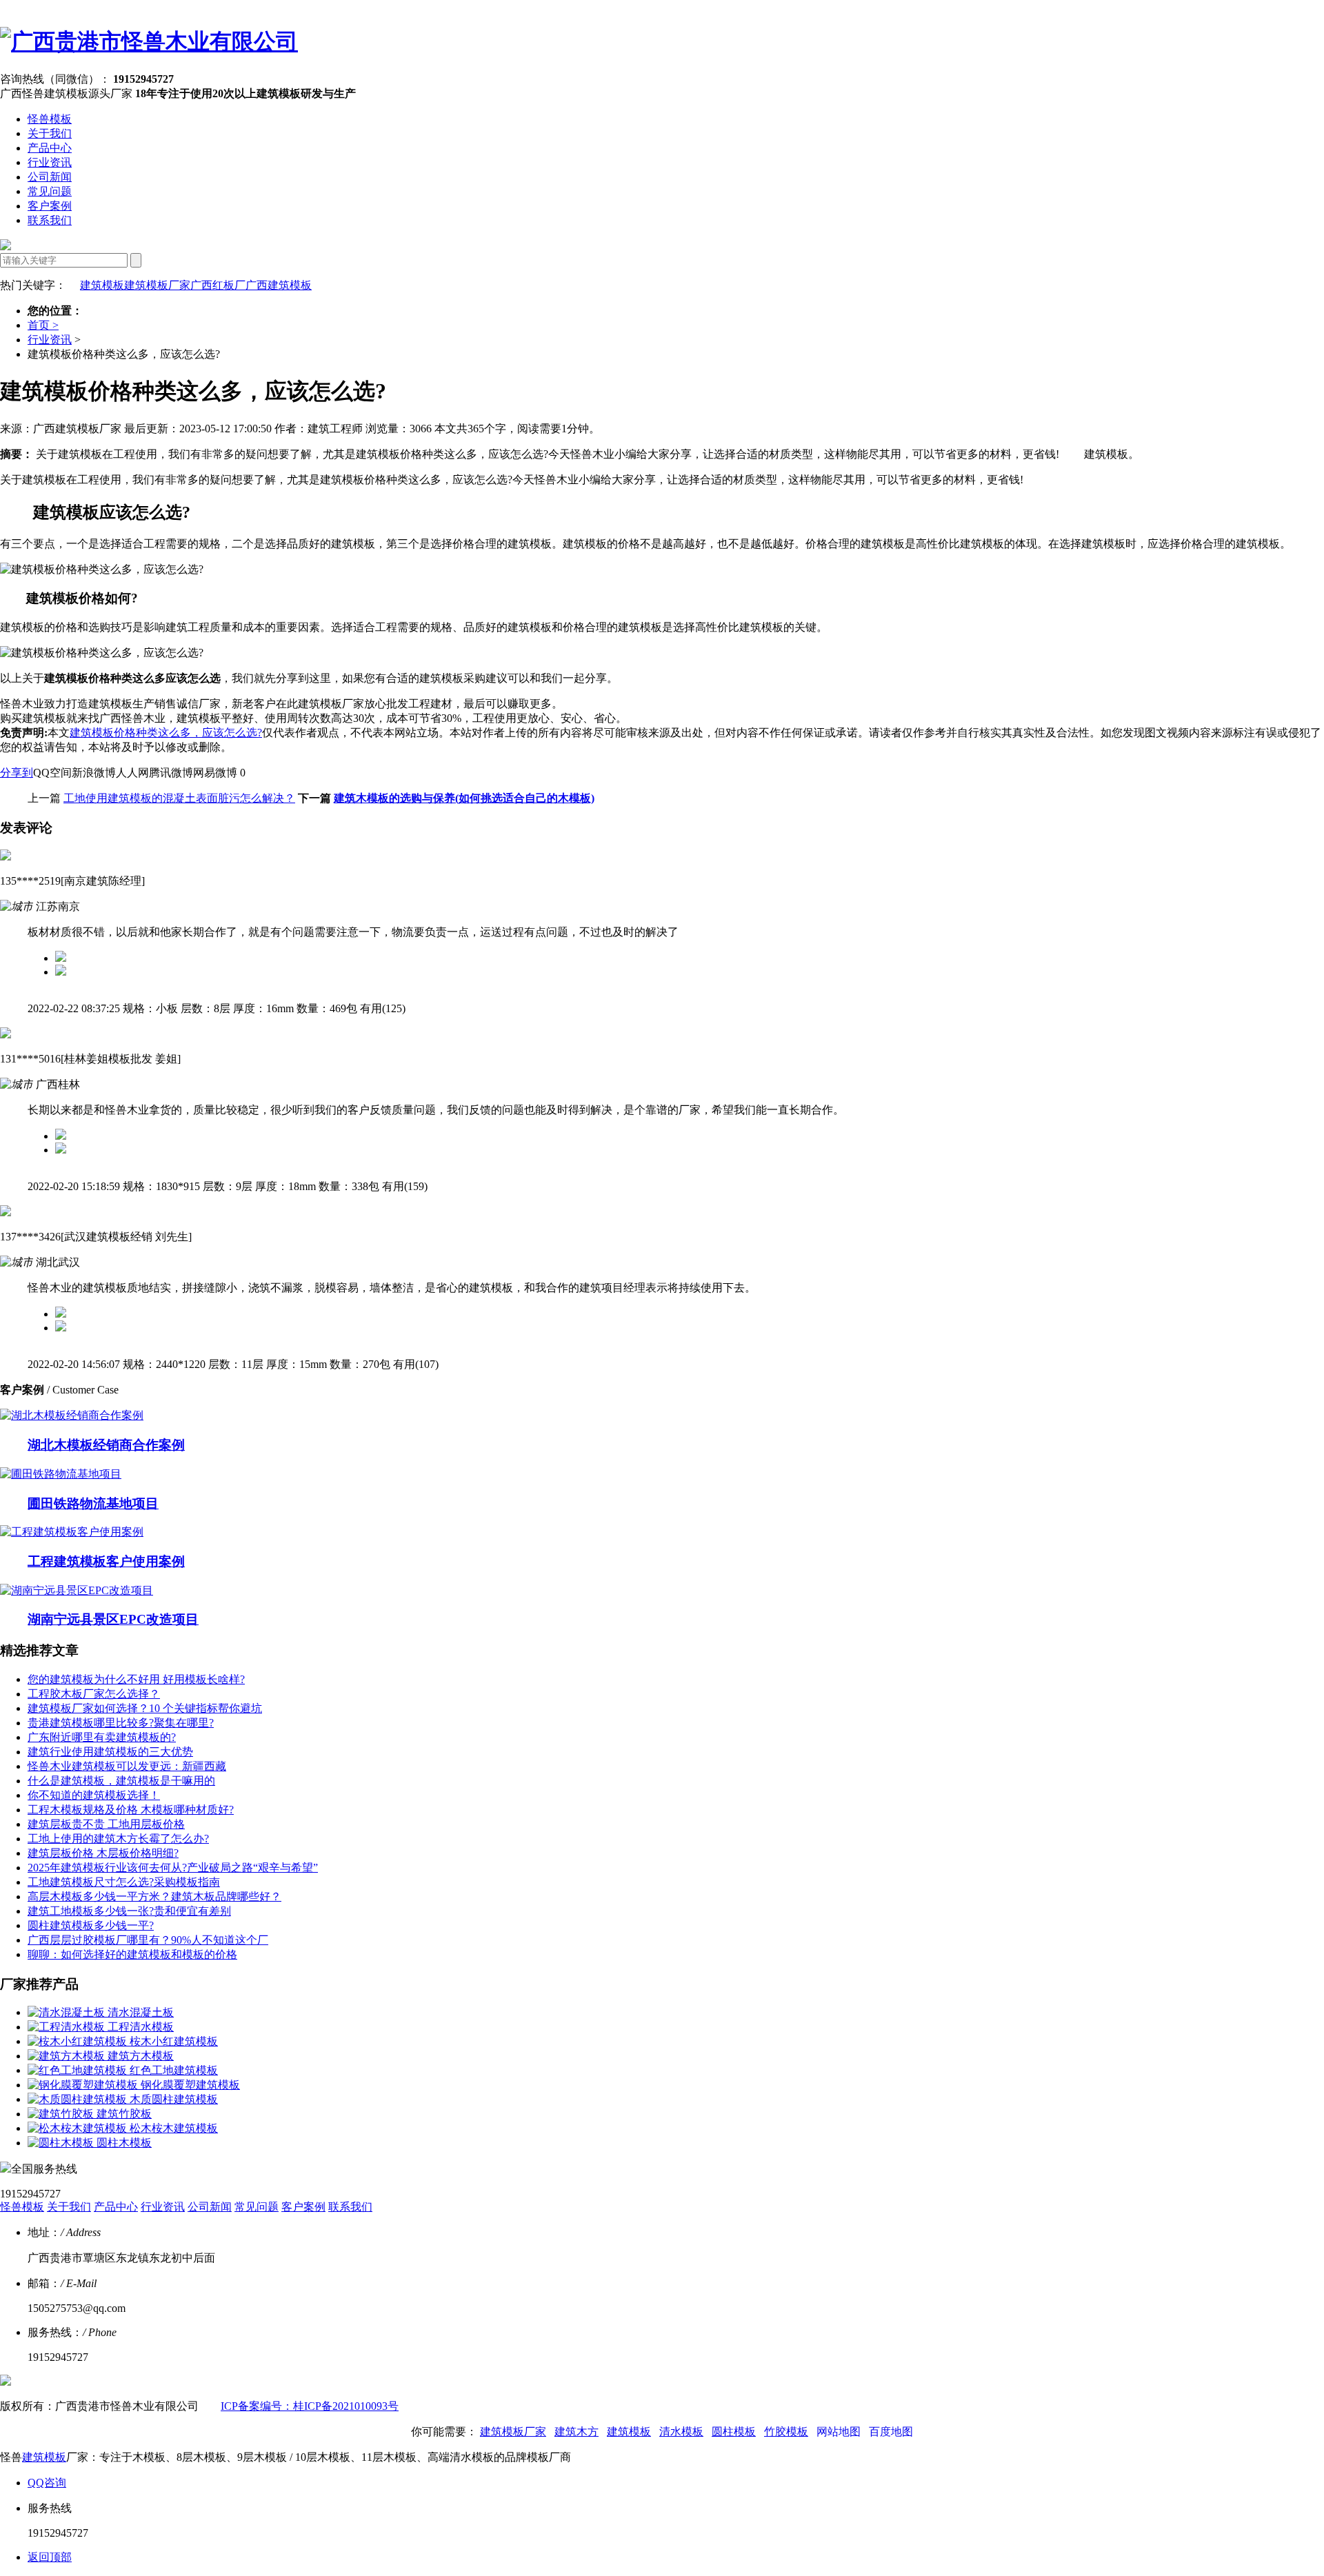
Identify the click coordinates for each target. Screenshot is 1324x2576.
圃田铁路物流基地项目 (93, 1503)
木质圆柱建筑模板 (174, 2099)
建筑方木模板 (141, 2056)
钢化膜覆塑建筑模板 (190, 2085)
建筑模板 (102, 285)
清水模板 (681, 2432)
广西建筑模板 (279, 285)
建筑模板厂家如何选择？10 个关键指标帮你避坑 (145, 1708)
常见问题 (50, 191)
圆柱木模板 (124, 2143)
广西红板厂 (218, 285)
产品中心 (50, 148)
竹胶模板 (786, 2432)
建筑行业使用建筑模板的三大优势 (110, 1752)
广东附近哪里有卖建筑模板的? (102, 1737)
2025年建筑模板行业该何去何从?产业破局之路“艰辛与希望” (173, 1868)
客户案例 (50, 206)
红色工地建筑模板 (174, 2070)
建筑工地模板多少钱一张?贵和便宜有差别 (129, 1911)
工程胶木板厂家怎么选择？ (94, 1694)
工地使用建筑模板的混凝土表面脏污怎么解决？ (179, 798)
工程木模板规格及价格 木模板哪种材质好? (131, 1810)
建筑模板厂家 (157, 285)
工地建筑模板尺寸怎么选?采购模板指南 (124, 1882)
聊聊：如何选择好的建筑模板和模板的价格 (132, 1954)
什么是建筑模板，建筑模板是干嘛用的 (121, 1781)
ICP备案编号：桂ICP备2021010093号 (310, 2406)
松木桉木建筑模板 (174, 2128)
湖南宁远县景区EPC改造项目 (113, 1619)
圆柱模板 (734, 2432)
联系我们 (50, 220)
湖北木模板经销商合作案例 (106, 1445)
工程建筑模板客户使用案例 (106, 1561)
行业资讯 (50, 162)
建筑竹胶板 (124, 2114)
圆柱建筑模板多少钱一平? (91, 1925)
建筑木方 (576, 2432)
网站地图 (839, 2432)
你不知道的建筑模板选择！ (94, 1795)
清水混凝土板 (141, 2012)
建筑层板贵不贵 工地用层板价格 (106, 1824)
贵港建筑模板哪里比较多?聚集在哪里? (121, 1723)
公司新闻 (50, 177)
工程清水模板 (141, 2027)
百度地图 (891, 2432)
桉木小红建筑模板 (174, 2041)
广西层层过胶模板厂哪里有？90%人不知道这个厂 (148, 1940)
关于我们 (50, 133)
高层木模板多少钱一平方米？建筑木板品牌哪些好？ (154, 1896)
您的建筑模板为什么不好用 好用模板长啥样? (136, 1679)
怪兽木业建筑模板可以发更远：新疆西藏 (127, 1766)
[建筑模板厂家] (149, 41)
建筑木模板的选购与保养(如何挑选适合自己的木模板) (464, 798)
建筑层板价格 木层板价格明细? (103, 1853)
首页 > (43, 325)
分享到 (17, 773)
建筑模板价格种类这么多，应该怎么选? (166, 733)
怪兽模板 (50, 119)
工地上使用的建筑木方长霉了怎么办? (118, 1839)
